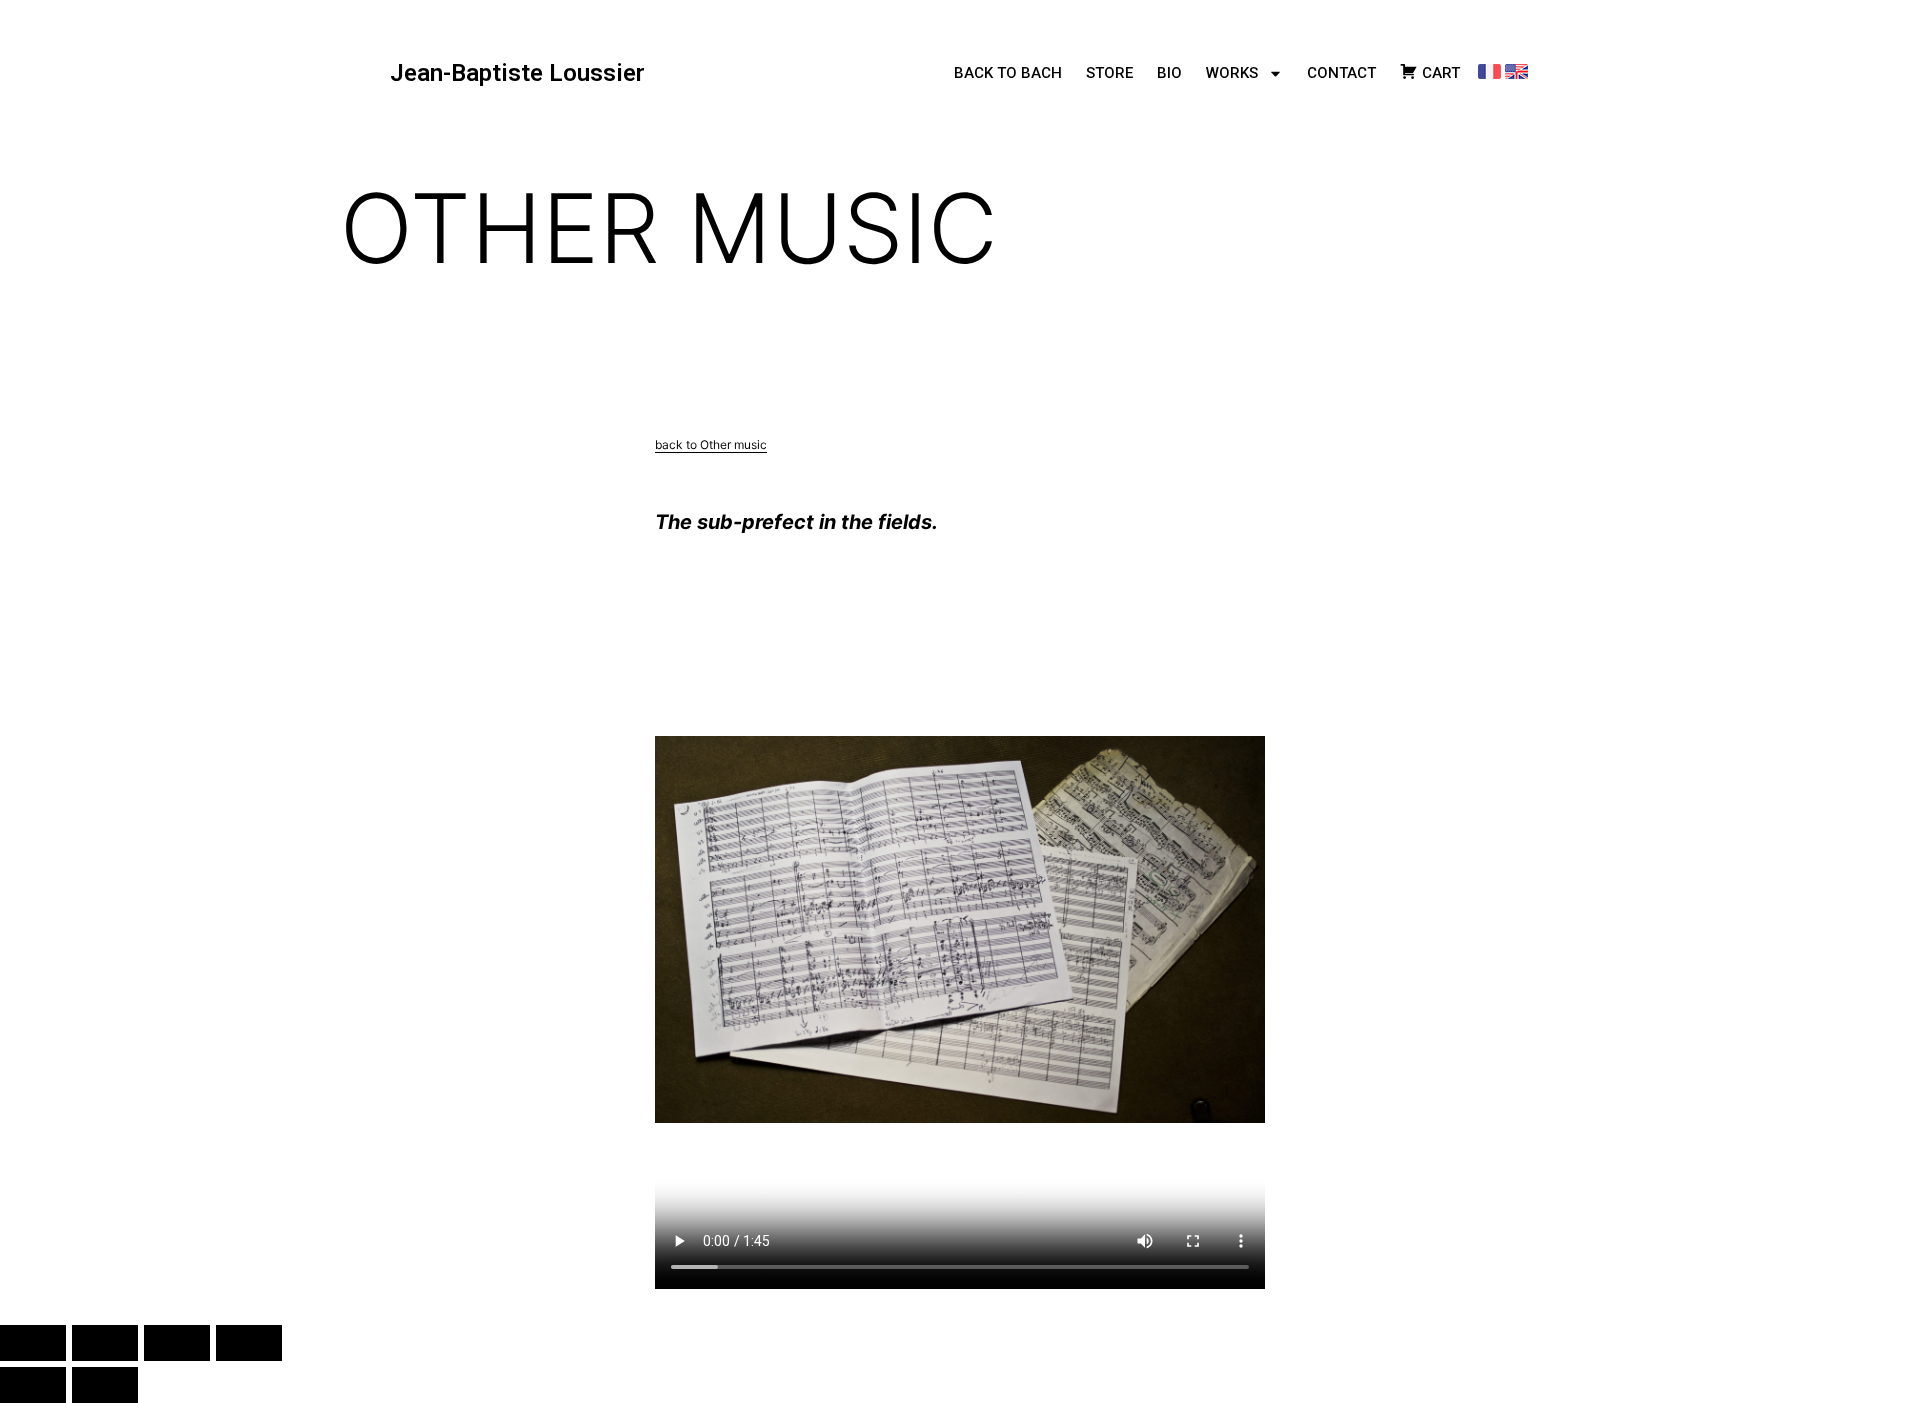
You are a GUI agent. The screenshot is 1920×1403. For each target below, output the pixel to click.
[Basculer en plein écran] (105, 1343)
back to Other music (711, 444)
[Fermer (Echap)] (249, 1343)
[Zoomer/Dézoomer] (33, 1343)
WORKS (1232, 73)
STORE (1109, 73)
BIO (1169, 73)
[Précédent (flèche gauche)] (33, 1385)
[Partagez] (177, 1343)
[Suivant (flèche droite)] (105, 1385)
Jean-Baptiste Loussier (517, 73)
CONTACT (1341, 73)
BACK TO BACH (1008, 73)
